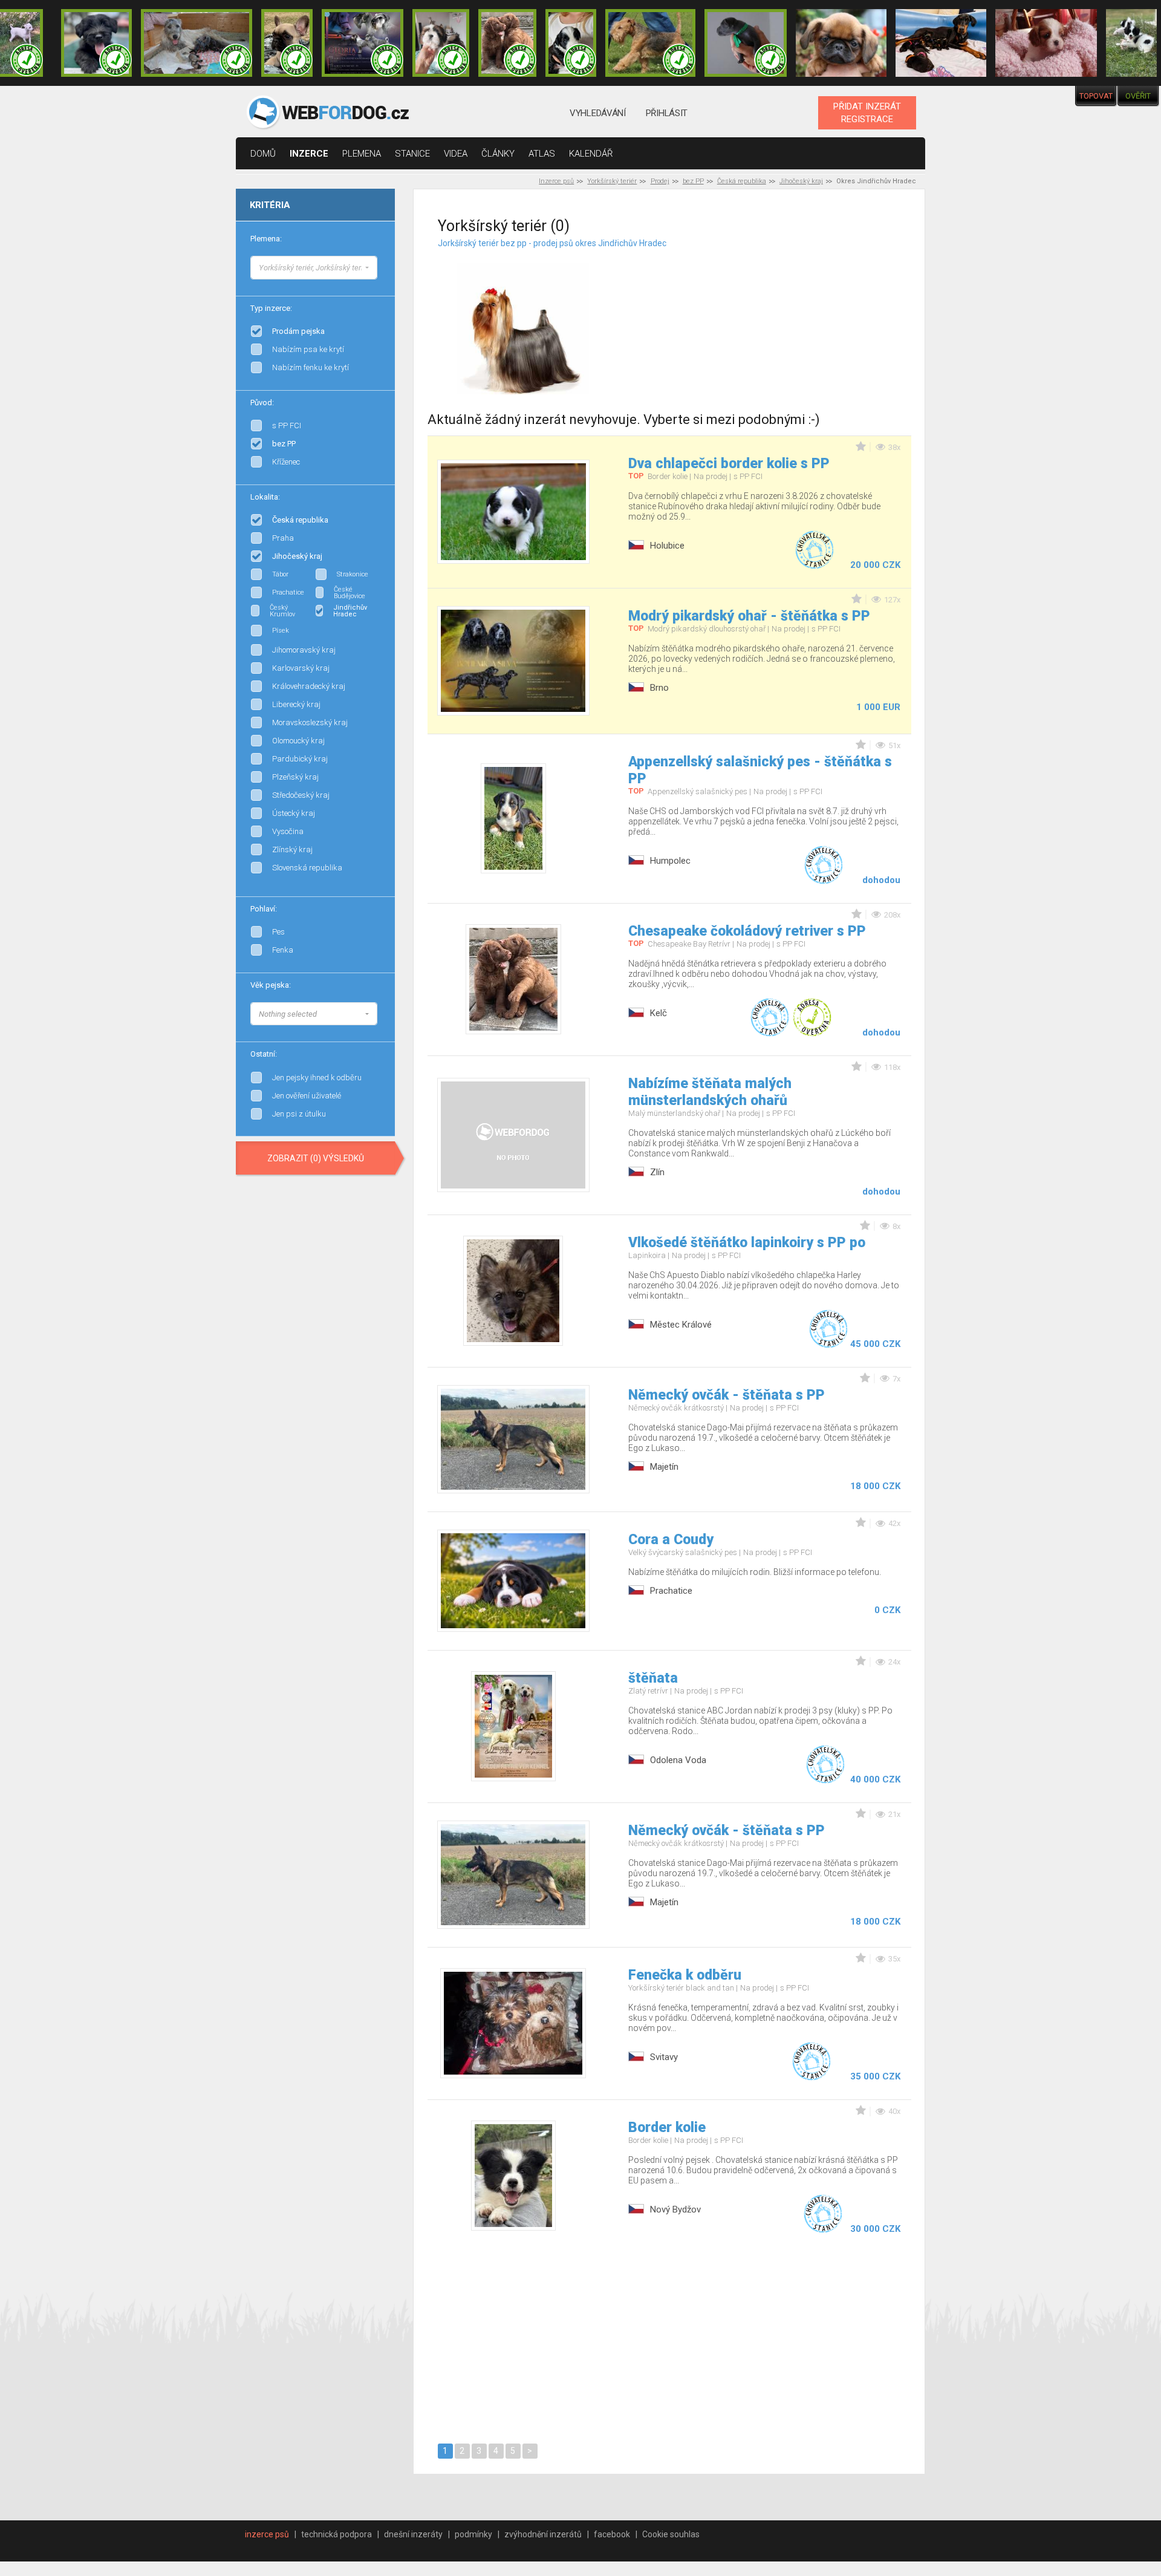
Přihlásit (667, 113)
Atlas (542, 154)
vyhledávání (598, 113)
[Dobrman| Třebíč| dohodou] (941, 43)
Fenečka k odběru (685, 1975)
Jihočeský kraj (801, 181)
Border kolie (667, 2128)
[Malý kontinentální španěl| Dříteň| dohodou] (1131, 43)
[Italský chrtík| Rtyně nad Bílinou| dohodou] (746, 43)
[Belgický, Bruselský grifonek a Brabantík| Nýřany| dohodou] (841, 43)
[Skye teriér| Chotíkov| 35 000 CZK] (96, 43)
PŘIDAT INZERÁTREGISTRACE (867, 112)
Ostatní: (264, 1054)
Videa (456, 154)
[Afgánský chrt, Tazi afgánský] (377, 266)
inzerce (309, 154)
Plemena (362, 154)
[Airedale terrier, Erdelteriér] (377, 278)
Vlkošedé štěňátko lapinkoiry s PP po (747, 1243)
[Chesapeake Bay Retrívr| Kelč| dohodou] (507, 43)
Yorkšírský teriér (612, 181)
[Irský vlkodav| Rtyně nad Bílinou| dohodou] (197, 43)
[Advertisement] (784, 314)
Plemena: (266, 239)
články (498, 154)
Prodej (660, 181)
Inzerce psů (556, 181)
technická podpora (337, 2534)
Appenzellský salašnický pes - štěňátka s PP (760, 770)
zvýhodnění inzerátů (543, 2534)
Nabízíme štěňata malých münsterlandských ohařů (710, 1092)
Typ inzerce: (271, 308)
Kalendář (591, 154)
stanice (412, 154)
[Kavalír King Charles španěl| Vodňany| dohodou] (1046, 43)
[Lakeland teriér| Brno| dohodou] (651, 43)
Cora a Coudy (671, 1540)
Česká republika (742, 181)
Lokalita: (265, 497)
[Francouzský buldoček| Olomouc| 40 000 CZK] (287, 43)
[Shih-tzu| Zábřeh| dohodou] (441, 43)
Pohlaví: (264, 909)
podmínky (473, 2534)
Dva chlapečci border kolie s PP (729, 464)
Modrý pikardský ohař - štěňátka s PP (749, 616)
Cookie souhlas (671, 2534)
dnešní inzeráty (413, 2534)
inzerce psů (267, 2534)
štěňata (653, 1678)
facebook (612, 2534)
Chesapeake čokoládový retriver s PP (747, 931)
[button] (314, 268)
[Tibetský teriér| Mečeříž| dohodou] (571, 43)
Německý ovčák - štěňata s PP (727, 1395)
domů (263, 154)
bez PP (693, 181)
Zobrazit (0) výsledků (316, 1158)
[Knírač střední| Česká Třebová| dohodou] (363, 43)
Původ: (262, 403)
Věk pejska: (271, 985)
